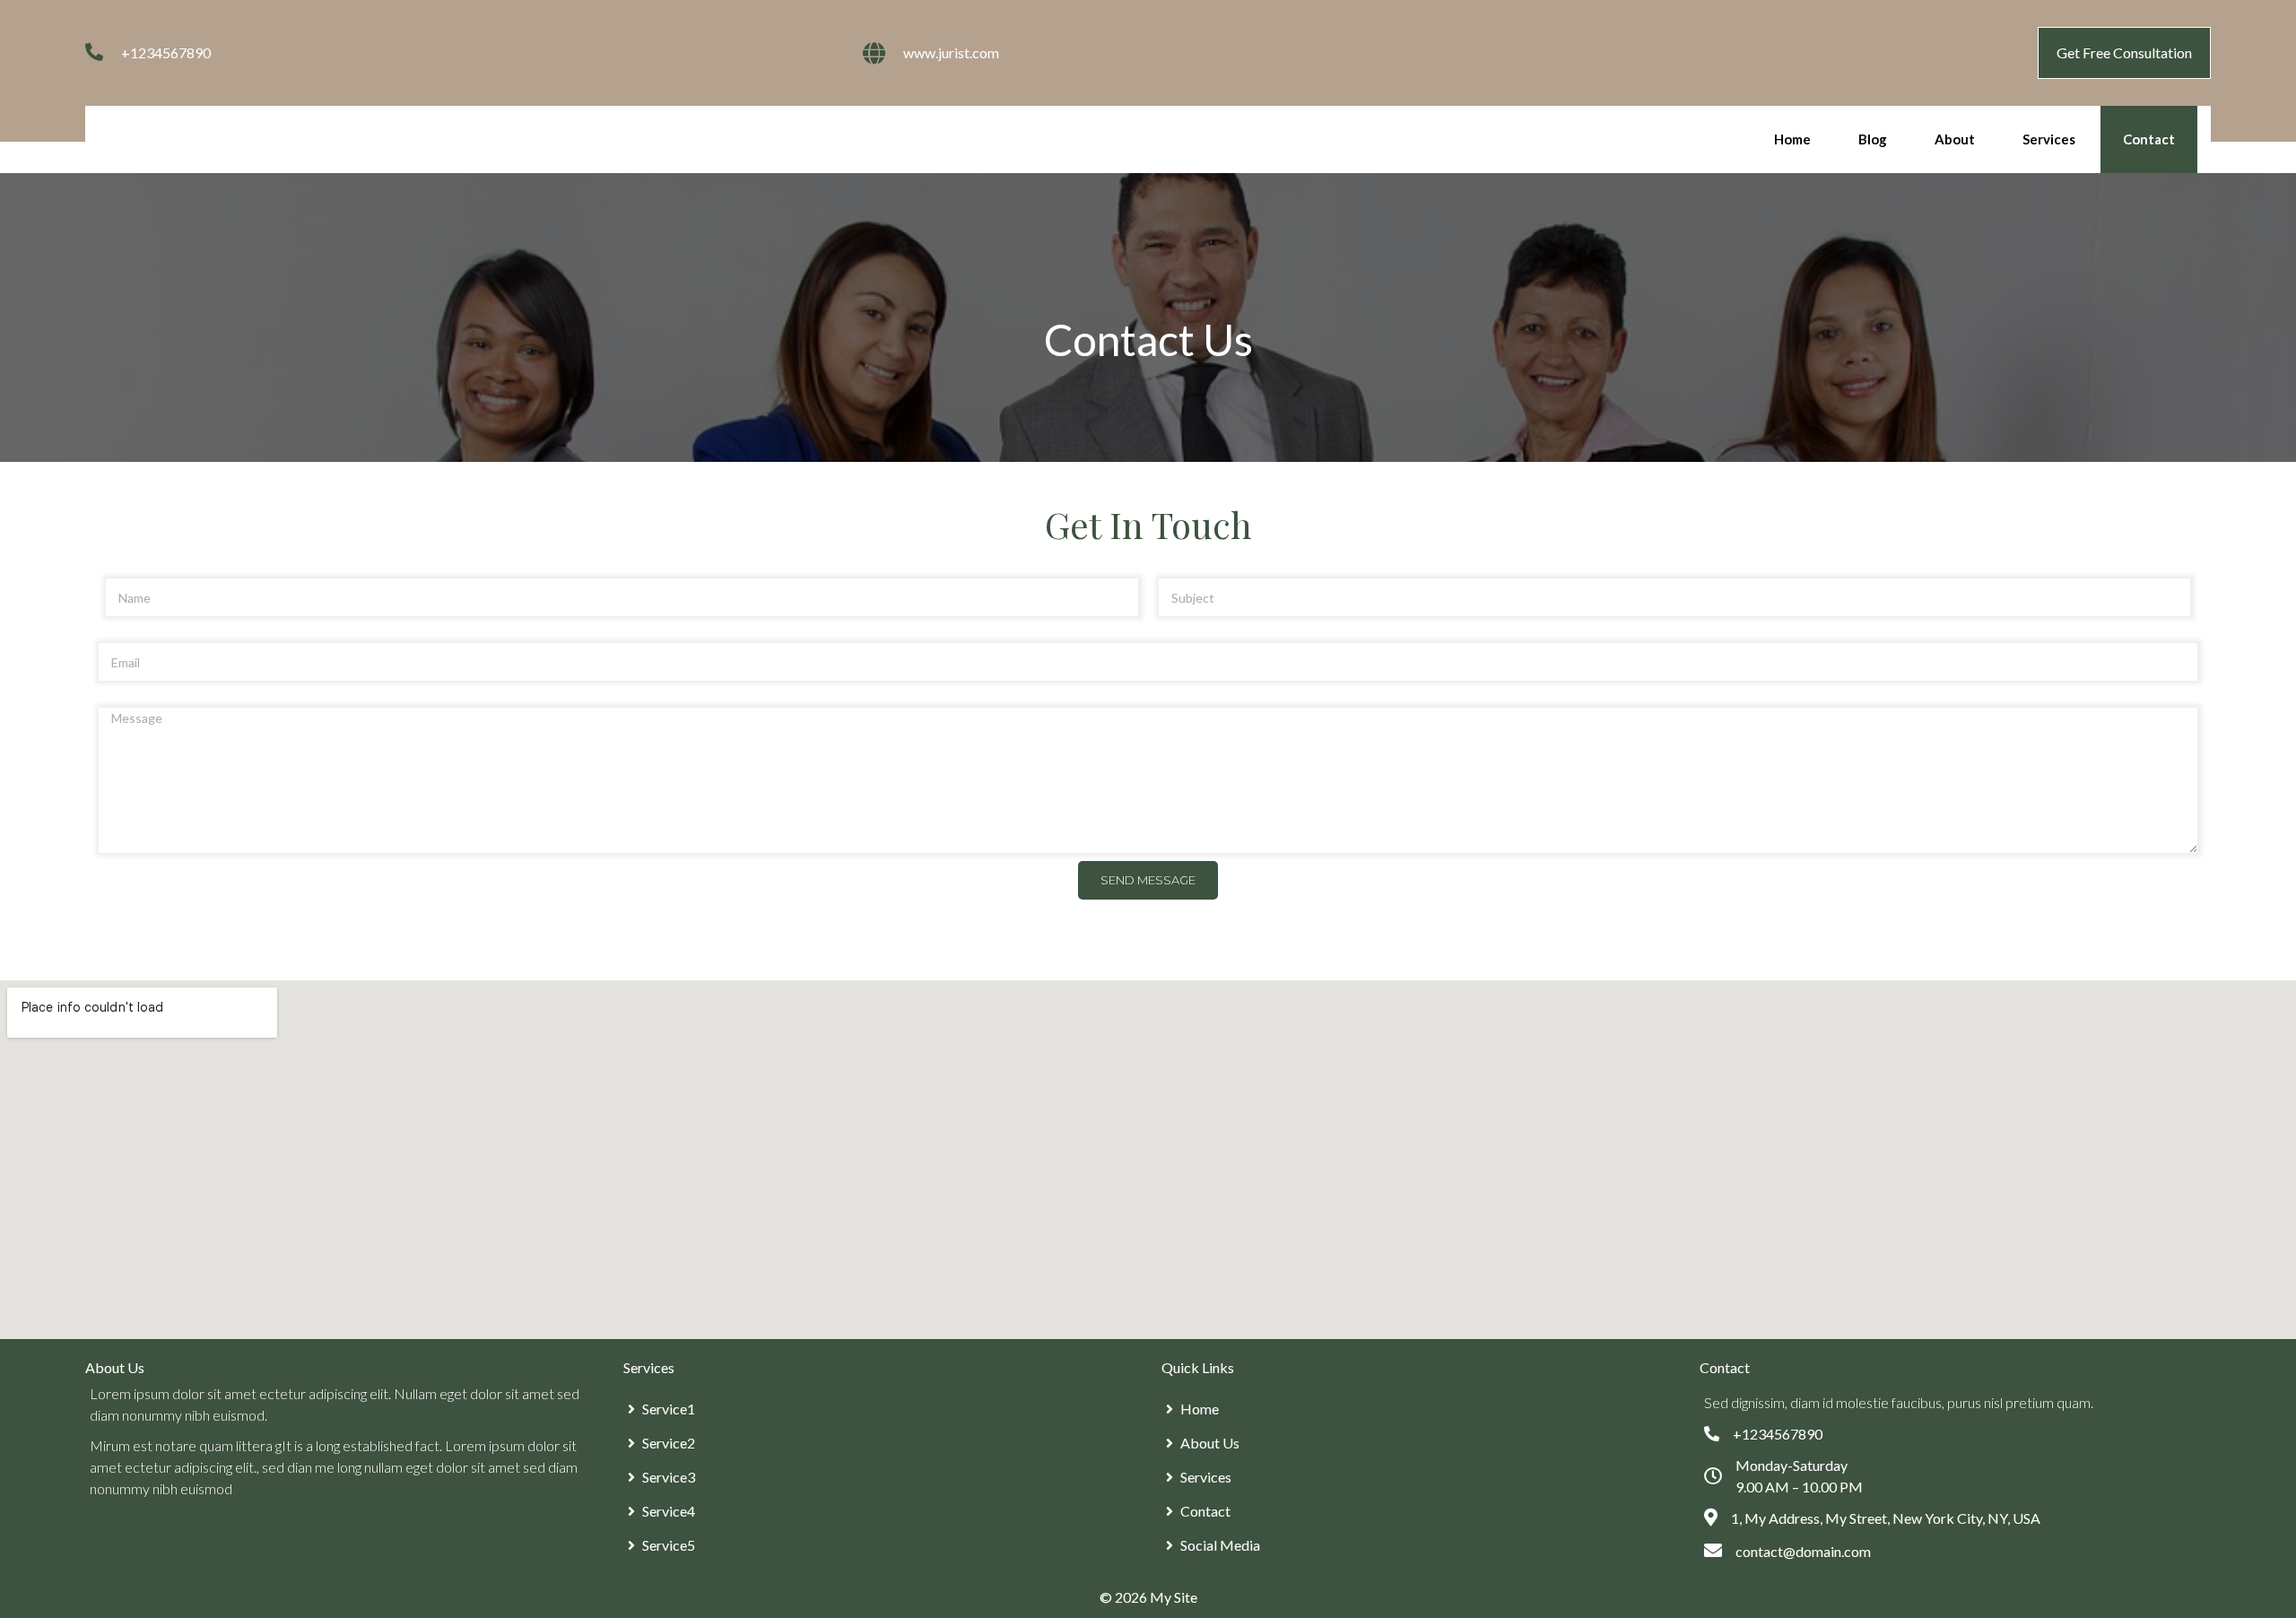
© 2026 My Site (1148, 1597)
